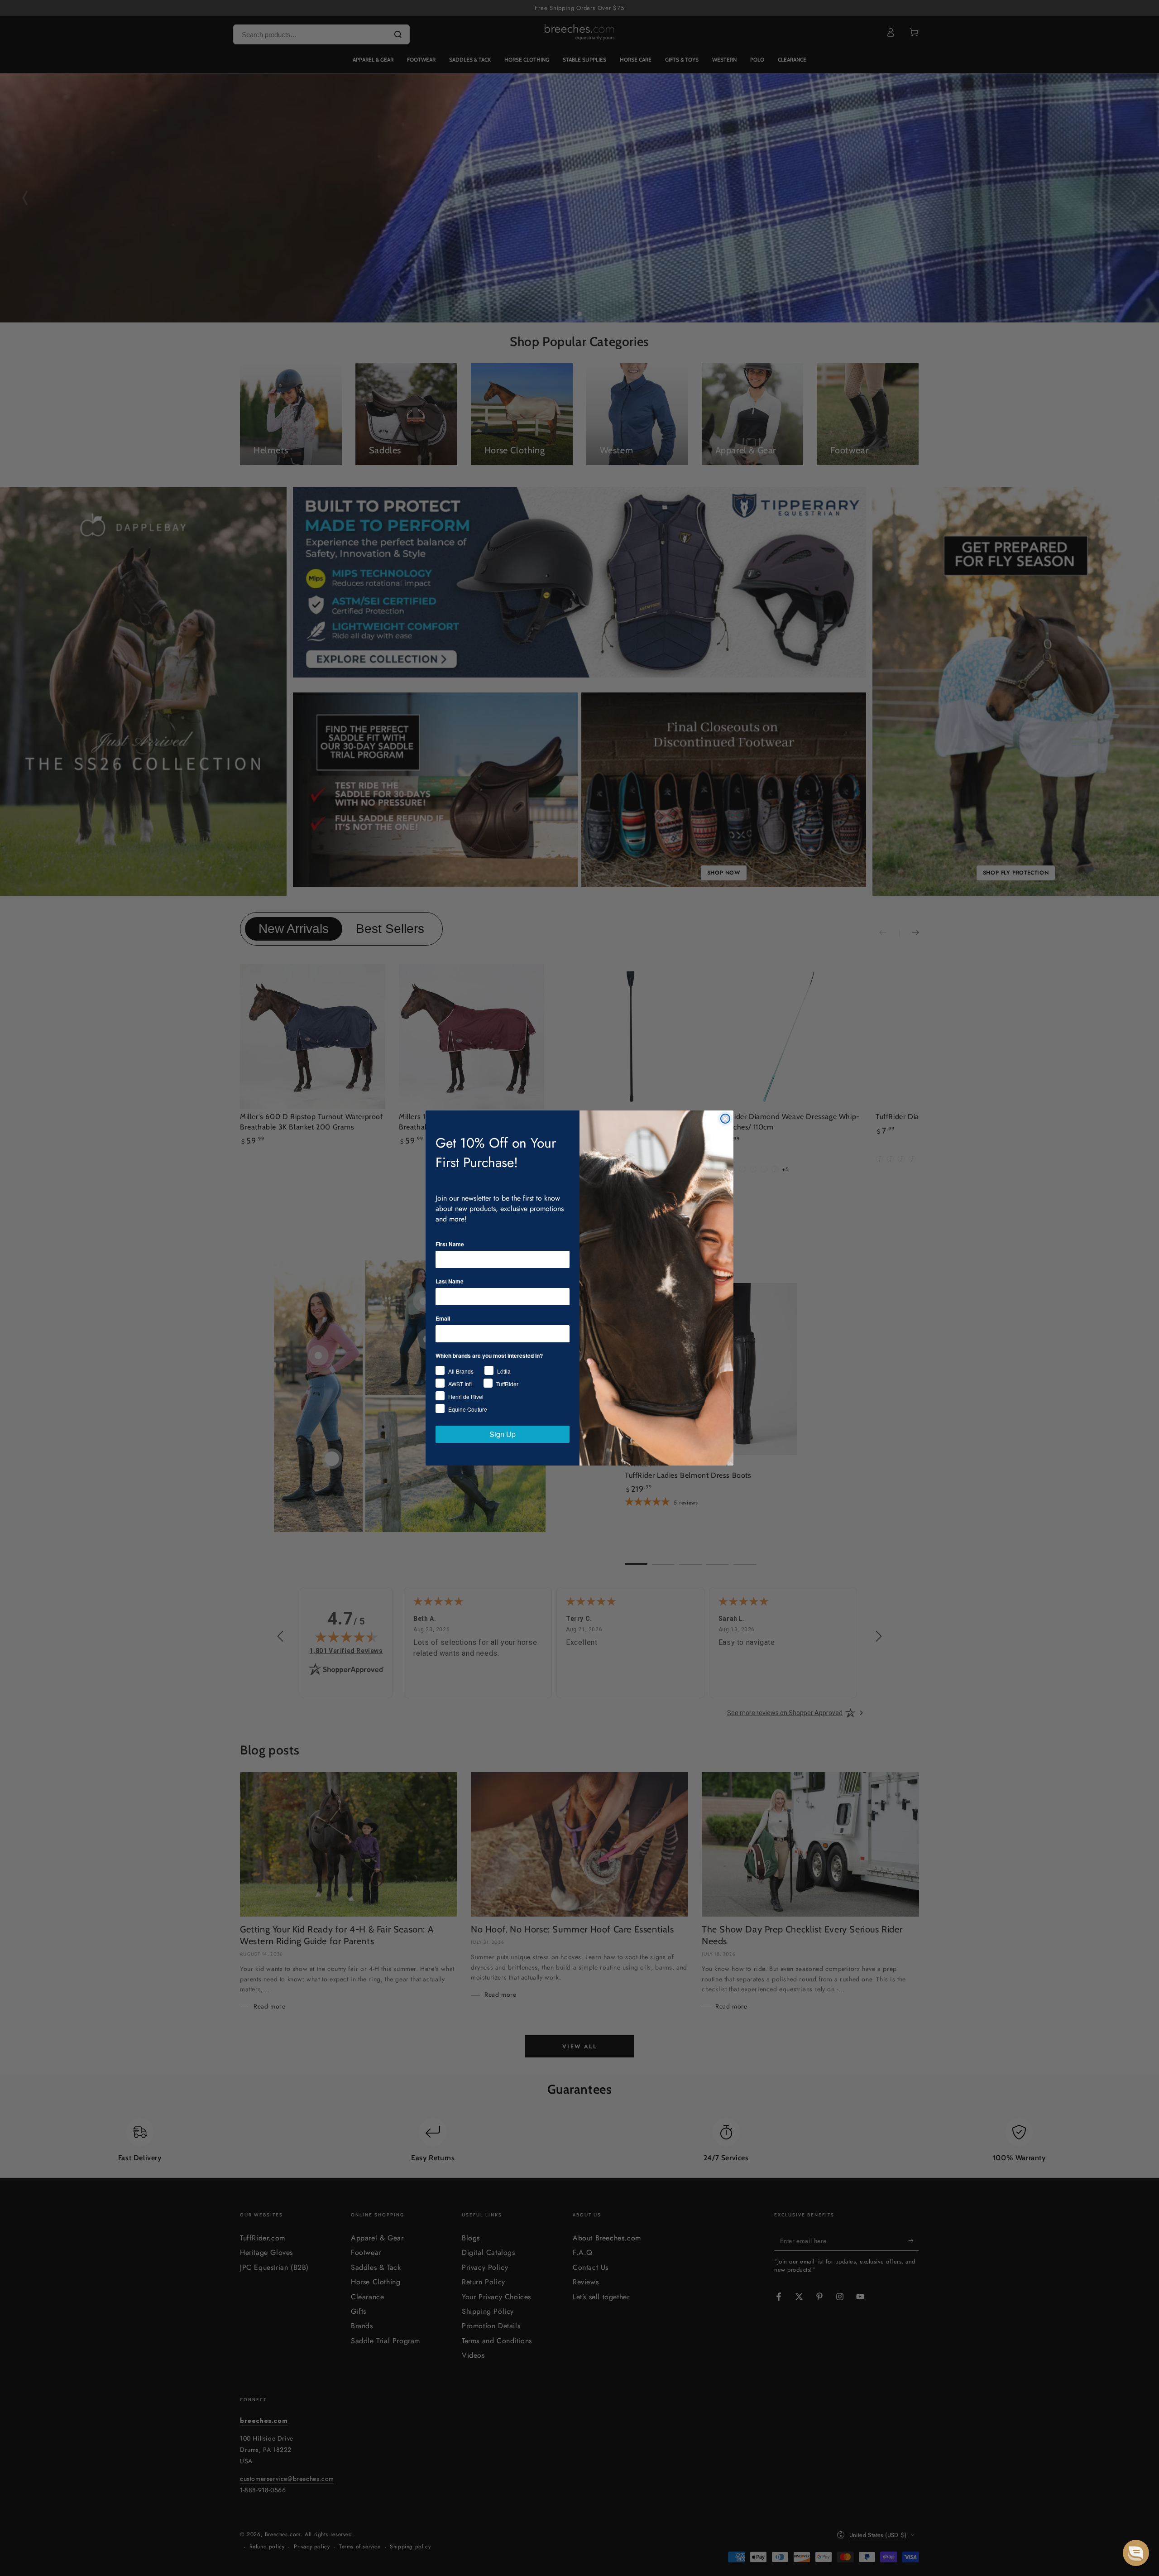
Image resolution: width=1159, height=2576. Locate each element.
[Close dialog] (725, 1119)
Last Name (450, 1281)
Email (443, 1318)
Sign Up (503, 1434)
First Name (450, 1244)
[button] (1136, 2553)
